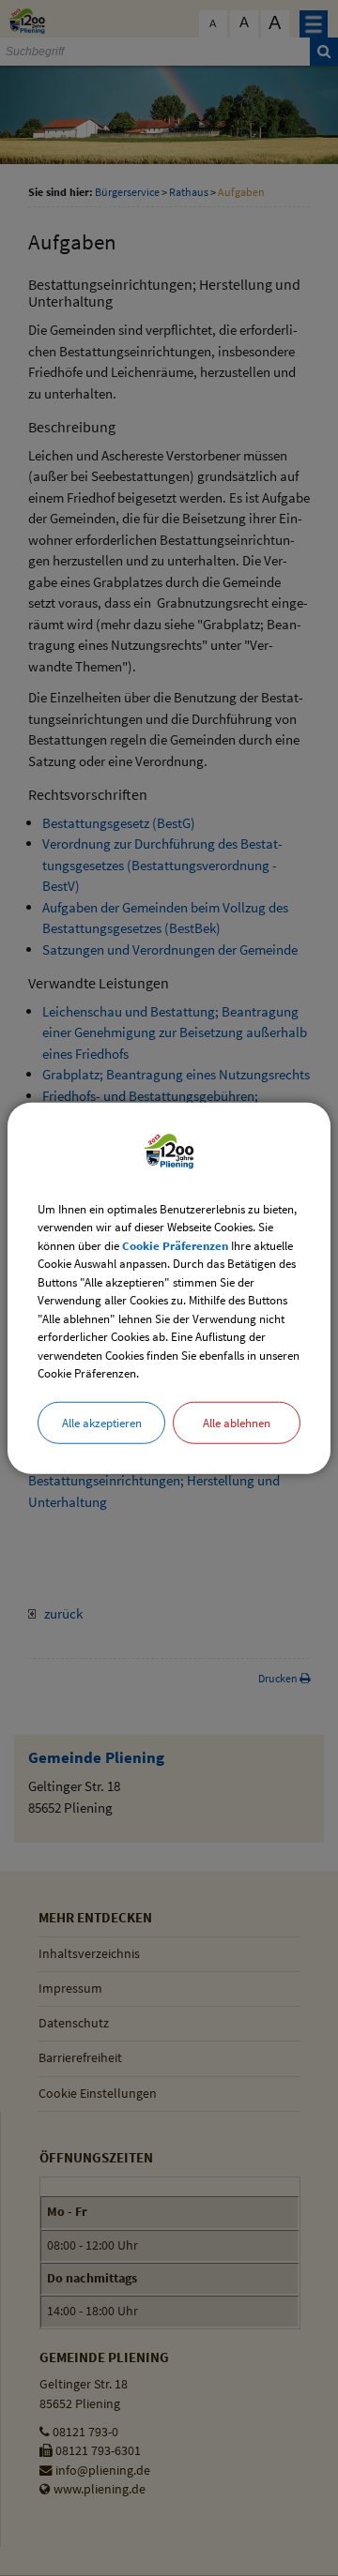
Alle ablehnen (237, 1422)
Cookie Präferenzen (175, 1245)
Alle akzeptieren (102, 1422)
